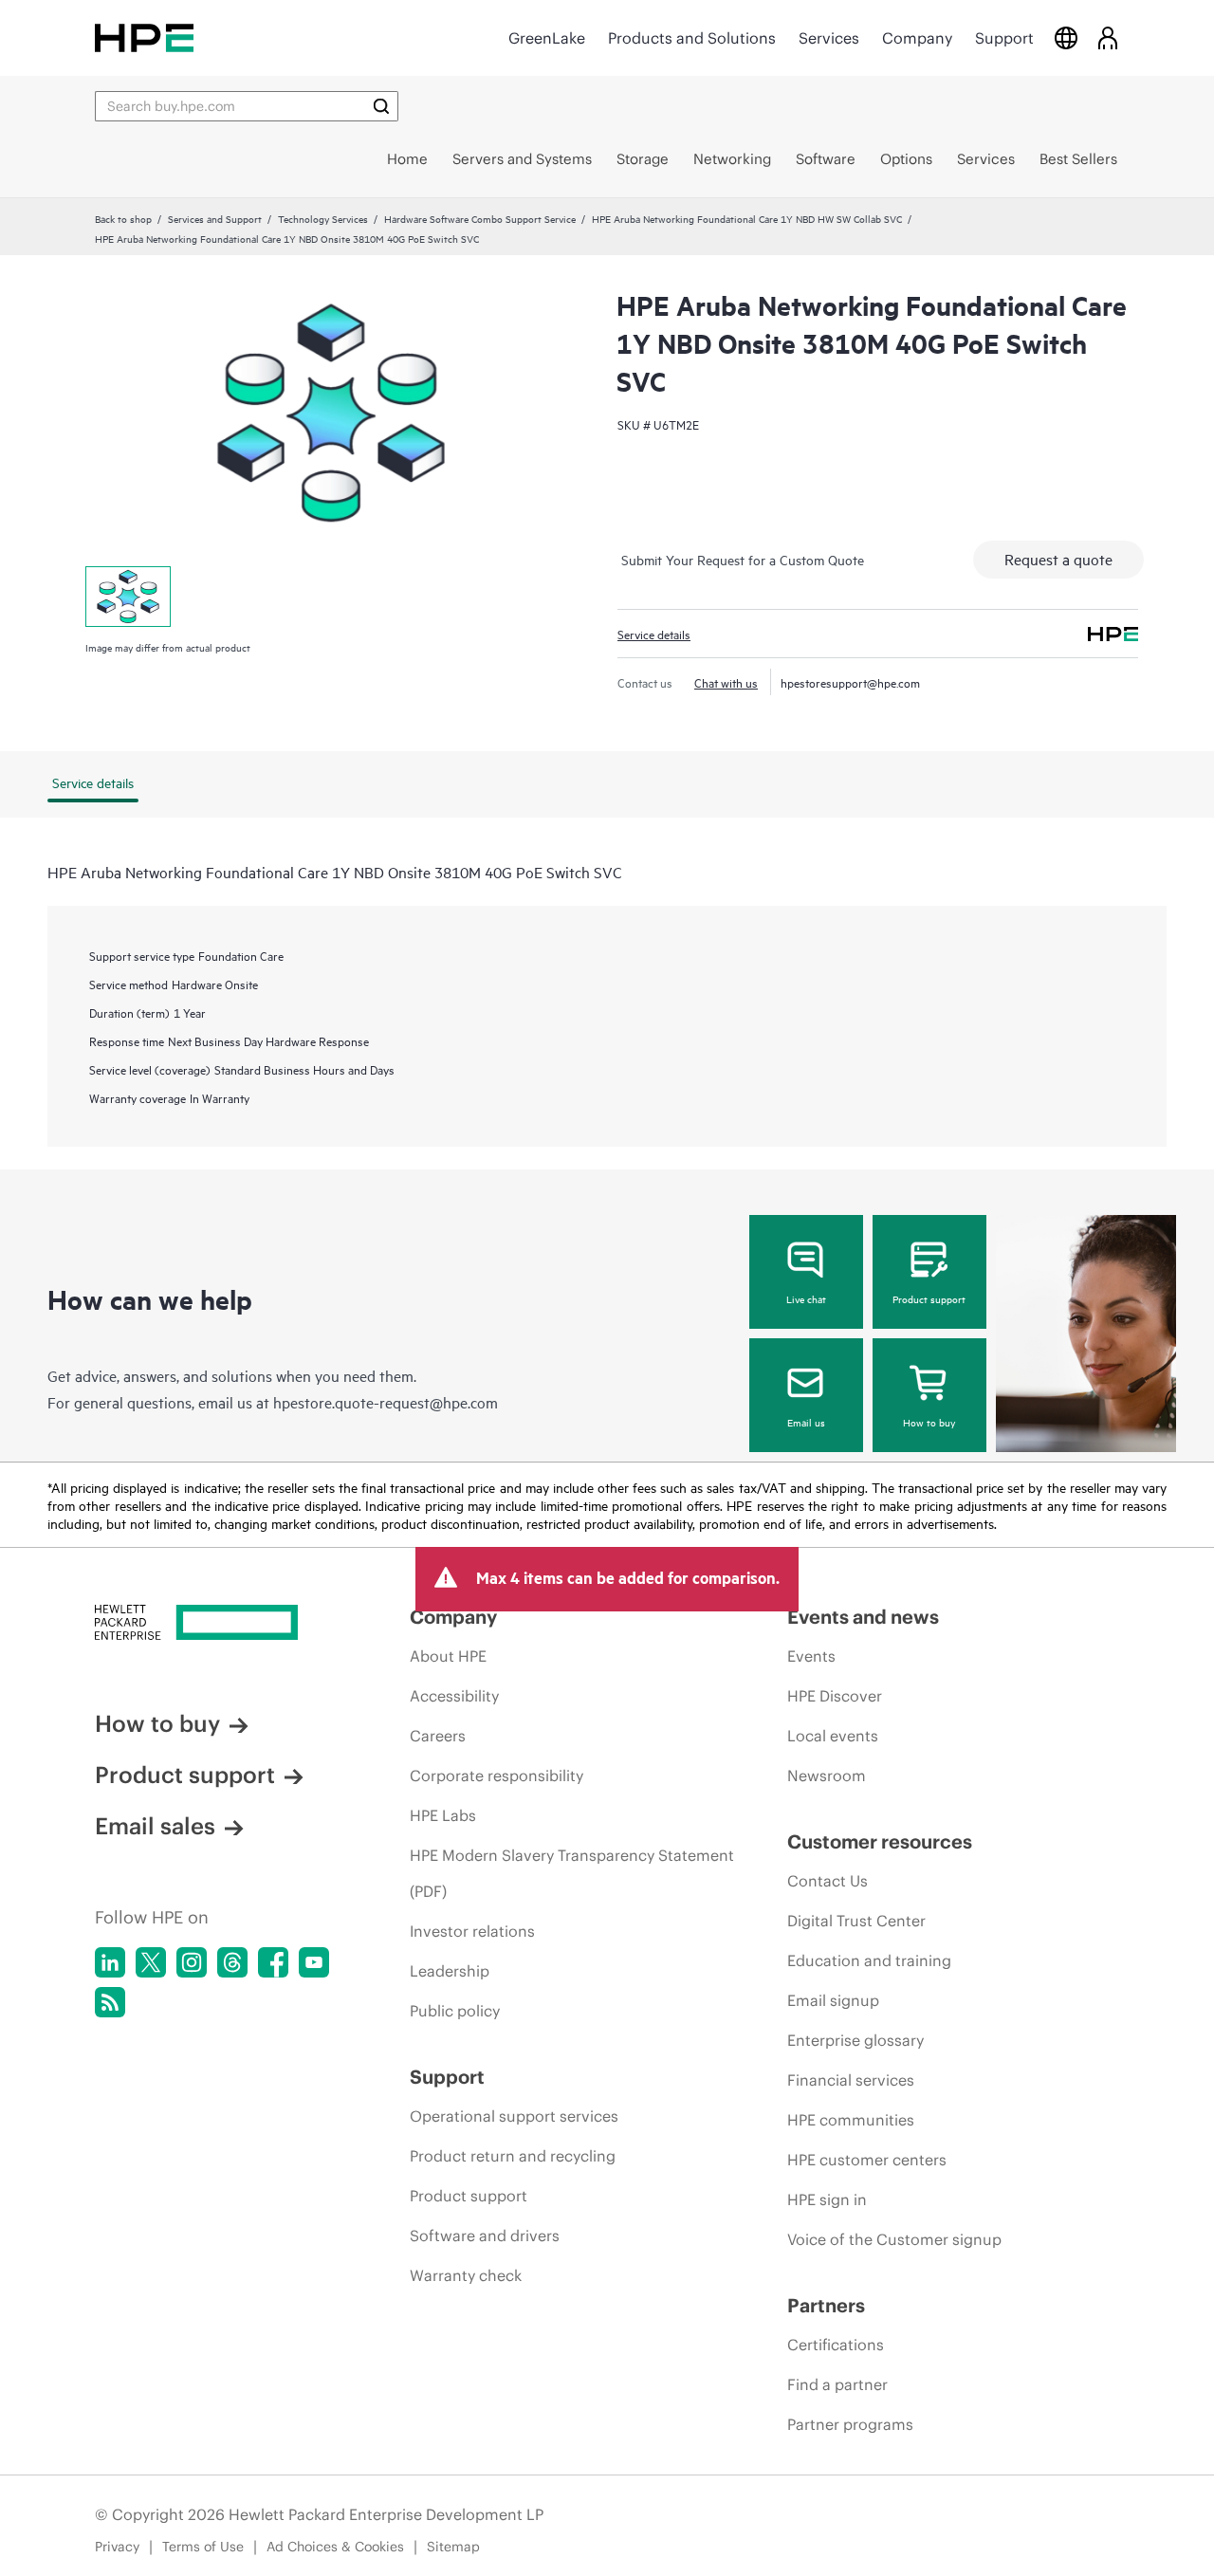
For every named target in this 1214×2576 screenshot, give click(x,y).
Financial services (851, 2080)
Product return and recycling (513, 2156)
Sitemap (453, 2547)
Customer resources (880, 1841)
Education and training (869, 1960)
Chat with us (726, 682)
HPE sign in (827, 2199)
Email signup (833, 2000)
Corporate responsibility (497, 1776)
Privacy (117, 2547)
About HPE (448, 1656)
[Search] (381, 106)
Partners (826, 2305)
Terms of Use (203, 2547)
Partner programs (850, 2424)
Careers (438, 1736)
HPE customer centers (867, 2160)
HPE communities (851, 2120)
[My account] (1108, 37)
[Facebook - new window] (273, 1962)
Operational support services (514, 2116)
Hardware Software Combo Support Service (480, 218)
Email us (806, 1422)
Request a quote (1058, 559)
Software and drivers (485, 2236)
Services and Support (215, 218)
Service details (654, 634)
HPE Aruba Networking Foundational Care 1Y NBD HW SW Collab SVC (747, 218)
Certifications (836, 2345)
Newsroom (827, 1776)
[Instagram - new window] (192, 1962)
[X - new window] (151, 1962)
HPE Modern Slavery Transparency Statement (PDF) (572, 1873)
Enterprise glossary (855, 2040)
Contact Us (828, 1881)
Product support (929, 1298)
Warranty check (466, 2275)
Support (1004, 38)
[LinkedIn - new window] (110, 1962)
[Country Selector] (1066, 37)
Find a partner (837, 2384)
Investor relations (472, 1931)
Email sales (155, 1826)
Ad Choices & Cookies (335, 2547)
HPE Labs (443, 1815)
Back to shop (123, 218)
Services (829, 38)
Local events (833, 1736)
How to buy (929, 1422)
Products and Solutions (692, 38)
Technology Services (323, 218)
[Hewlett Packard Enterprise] (144, 37)
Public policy (455, 2011)
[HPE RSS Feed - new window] (110, 2002)
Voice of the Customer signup (894, 2239)
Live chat (806, 1298)
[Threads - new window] (232, 1962)
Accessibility (454, 1696)
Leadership (450, 1971)
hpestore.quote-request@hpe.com (386, 1402)
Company (917, 38)
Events (811, 1656)
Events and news (863, 1617)
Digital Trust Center (856, 1921)
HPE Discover (835, 1696)
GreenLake (547, 38)
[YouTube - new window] (314, 1962)
